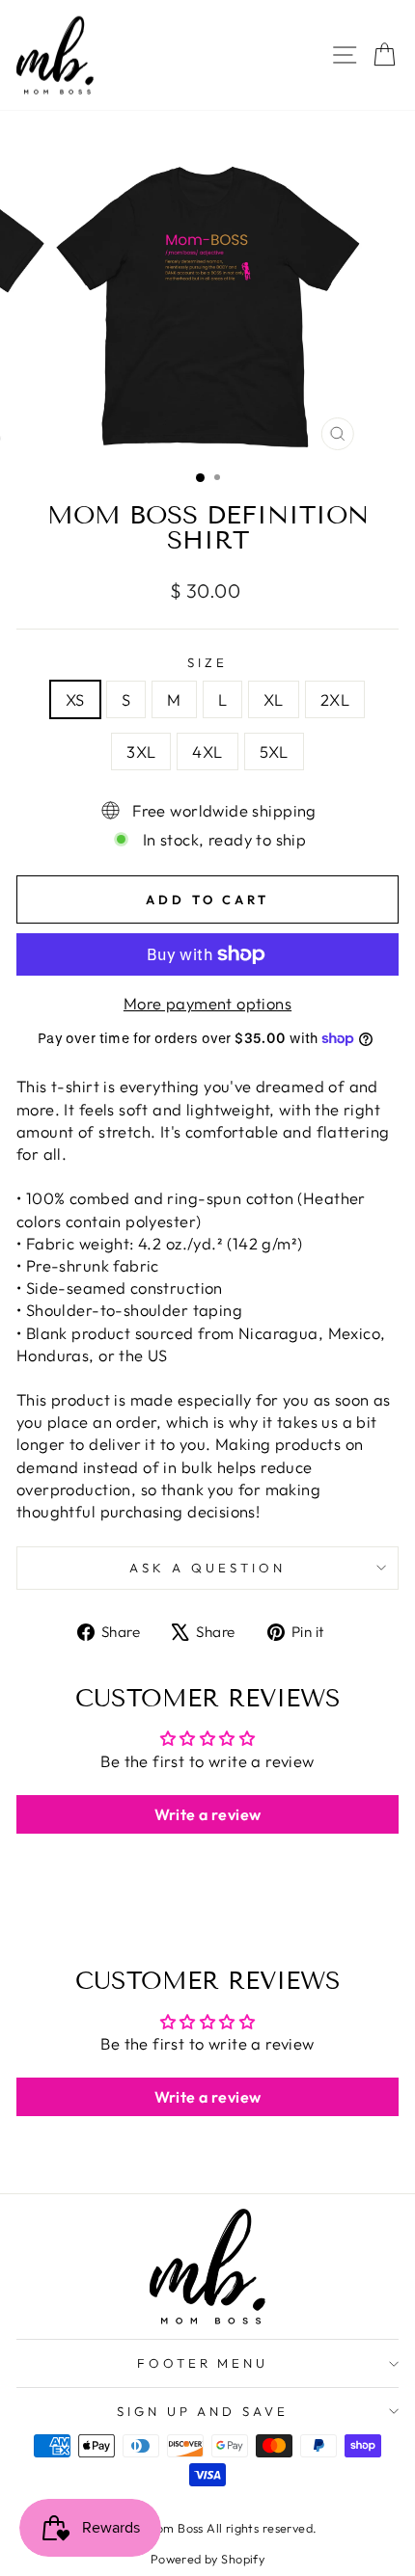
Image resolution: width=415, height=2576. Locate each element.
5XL (274, 751)
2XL (335, 699)
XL (274, 699)
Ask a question (207, 1568)
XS (75, 699)
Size (207, 662)
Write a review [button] (208, 1814)
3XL (141, 751)
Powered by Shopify (207, 2559)
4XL (207, 751)
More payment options (207, 1003)
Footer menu (203, 2363)
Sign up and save (203, 2411)
